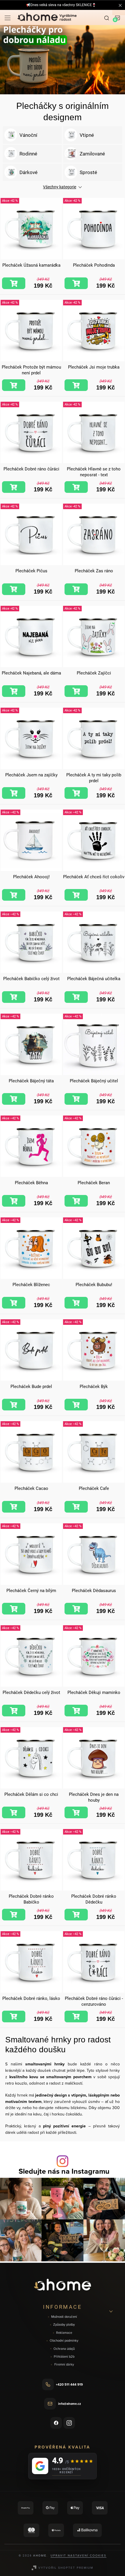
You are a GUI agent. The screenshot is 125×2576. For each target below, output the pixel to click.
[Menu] (8, 17)
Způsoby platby (64, 2325)
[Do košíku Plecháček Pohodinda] (76, 283)
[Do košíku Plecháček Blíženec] (14, 1303)
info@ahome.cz (69, 2404)
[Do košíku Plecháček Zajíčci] (76, 691)
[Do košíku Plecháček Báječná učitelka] (76, 997)
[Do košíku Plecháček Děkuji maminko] (76, 1711)
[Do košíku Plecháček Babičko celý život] (14, 997)
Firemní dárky (64, 2365)
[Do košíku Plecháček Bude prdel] (14, 1405)
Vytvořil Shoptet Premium (66, 2568)
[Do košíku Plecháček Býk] (76, 1405)
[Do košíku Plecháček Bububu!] (76, 1303)
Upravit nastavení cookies (78, 2555)
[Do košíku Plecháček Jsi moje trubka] (76, 385)
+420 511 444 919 (69, 2384)
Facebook (56, 2423)
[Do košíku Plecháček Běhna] (14, 1201)
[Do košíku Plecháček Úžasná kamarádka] (14, 283)
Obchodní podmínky (64, 2341)
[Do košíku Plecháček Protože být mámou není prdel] (14, 385)
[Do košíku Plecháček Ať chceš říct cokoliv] (76, 895)
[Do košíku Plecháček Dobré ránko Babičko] (14, 1915)
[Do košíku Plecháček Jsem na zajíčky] (14, 793)
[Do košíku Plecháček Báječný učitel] (76, 1099)
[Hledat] (107, 17)
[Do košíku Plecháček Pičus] (14, 589)
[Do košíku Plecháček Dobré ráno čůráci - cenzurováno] (76, 2016)
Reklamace (64, 2333)
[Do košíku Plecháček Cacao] (14, 1507)
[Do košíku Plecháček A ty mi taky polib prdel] (76, 793)
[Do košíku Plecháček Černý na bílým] (14, 1609)
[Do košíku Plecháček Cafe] (76, 1507)
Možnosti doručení (64, 2317)
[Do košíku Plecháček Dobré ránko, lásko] (14, 2016)
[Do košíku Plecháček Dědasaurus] (76, 1609)
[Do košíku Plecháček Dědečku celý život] (14, 1711)
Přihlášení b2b (64, 2357)
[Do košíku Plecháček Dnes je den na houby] (76, 1812)
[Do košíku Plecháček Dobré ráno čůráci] (14, 487)
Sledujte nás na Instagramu (64, 2171)
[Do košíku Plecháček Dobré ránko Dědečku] (76, 1915)
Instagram (69, 2423)
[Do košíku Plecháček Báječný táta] (14, 1099)
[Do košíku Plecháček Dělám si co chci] (14, 1812)
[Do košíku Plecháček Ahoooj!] (14, 895)
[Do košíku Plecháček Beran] (76, 1201)
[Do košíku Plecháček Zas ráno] (76, 589)
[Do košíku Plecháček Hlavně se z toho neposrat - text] (76, 487)
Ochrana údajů (64, 2349)
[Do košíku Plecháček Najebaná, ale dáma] (14, 691)
